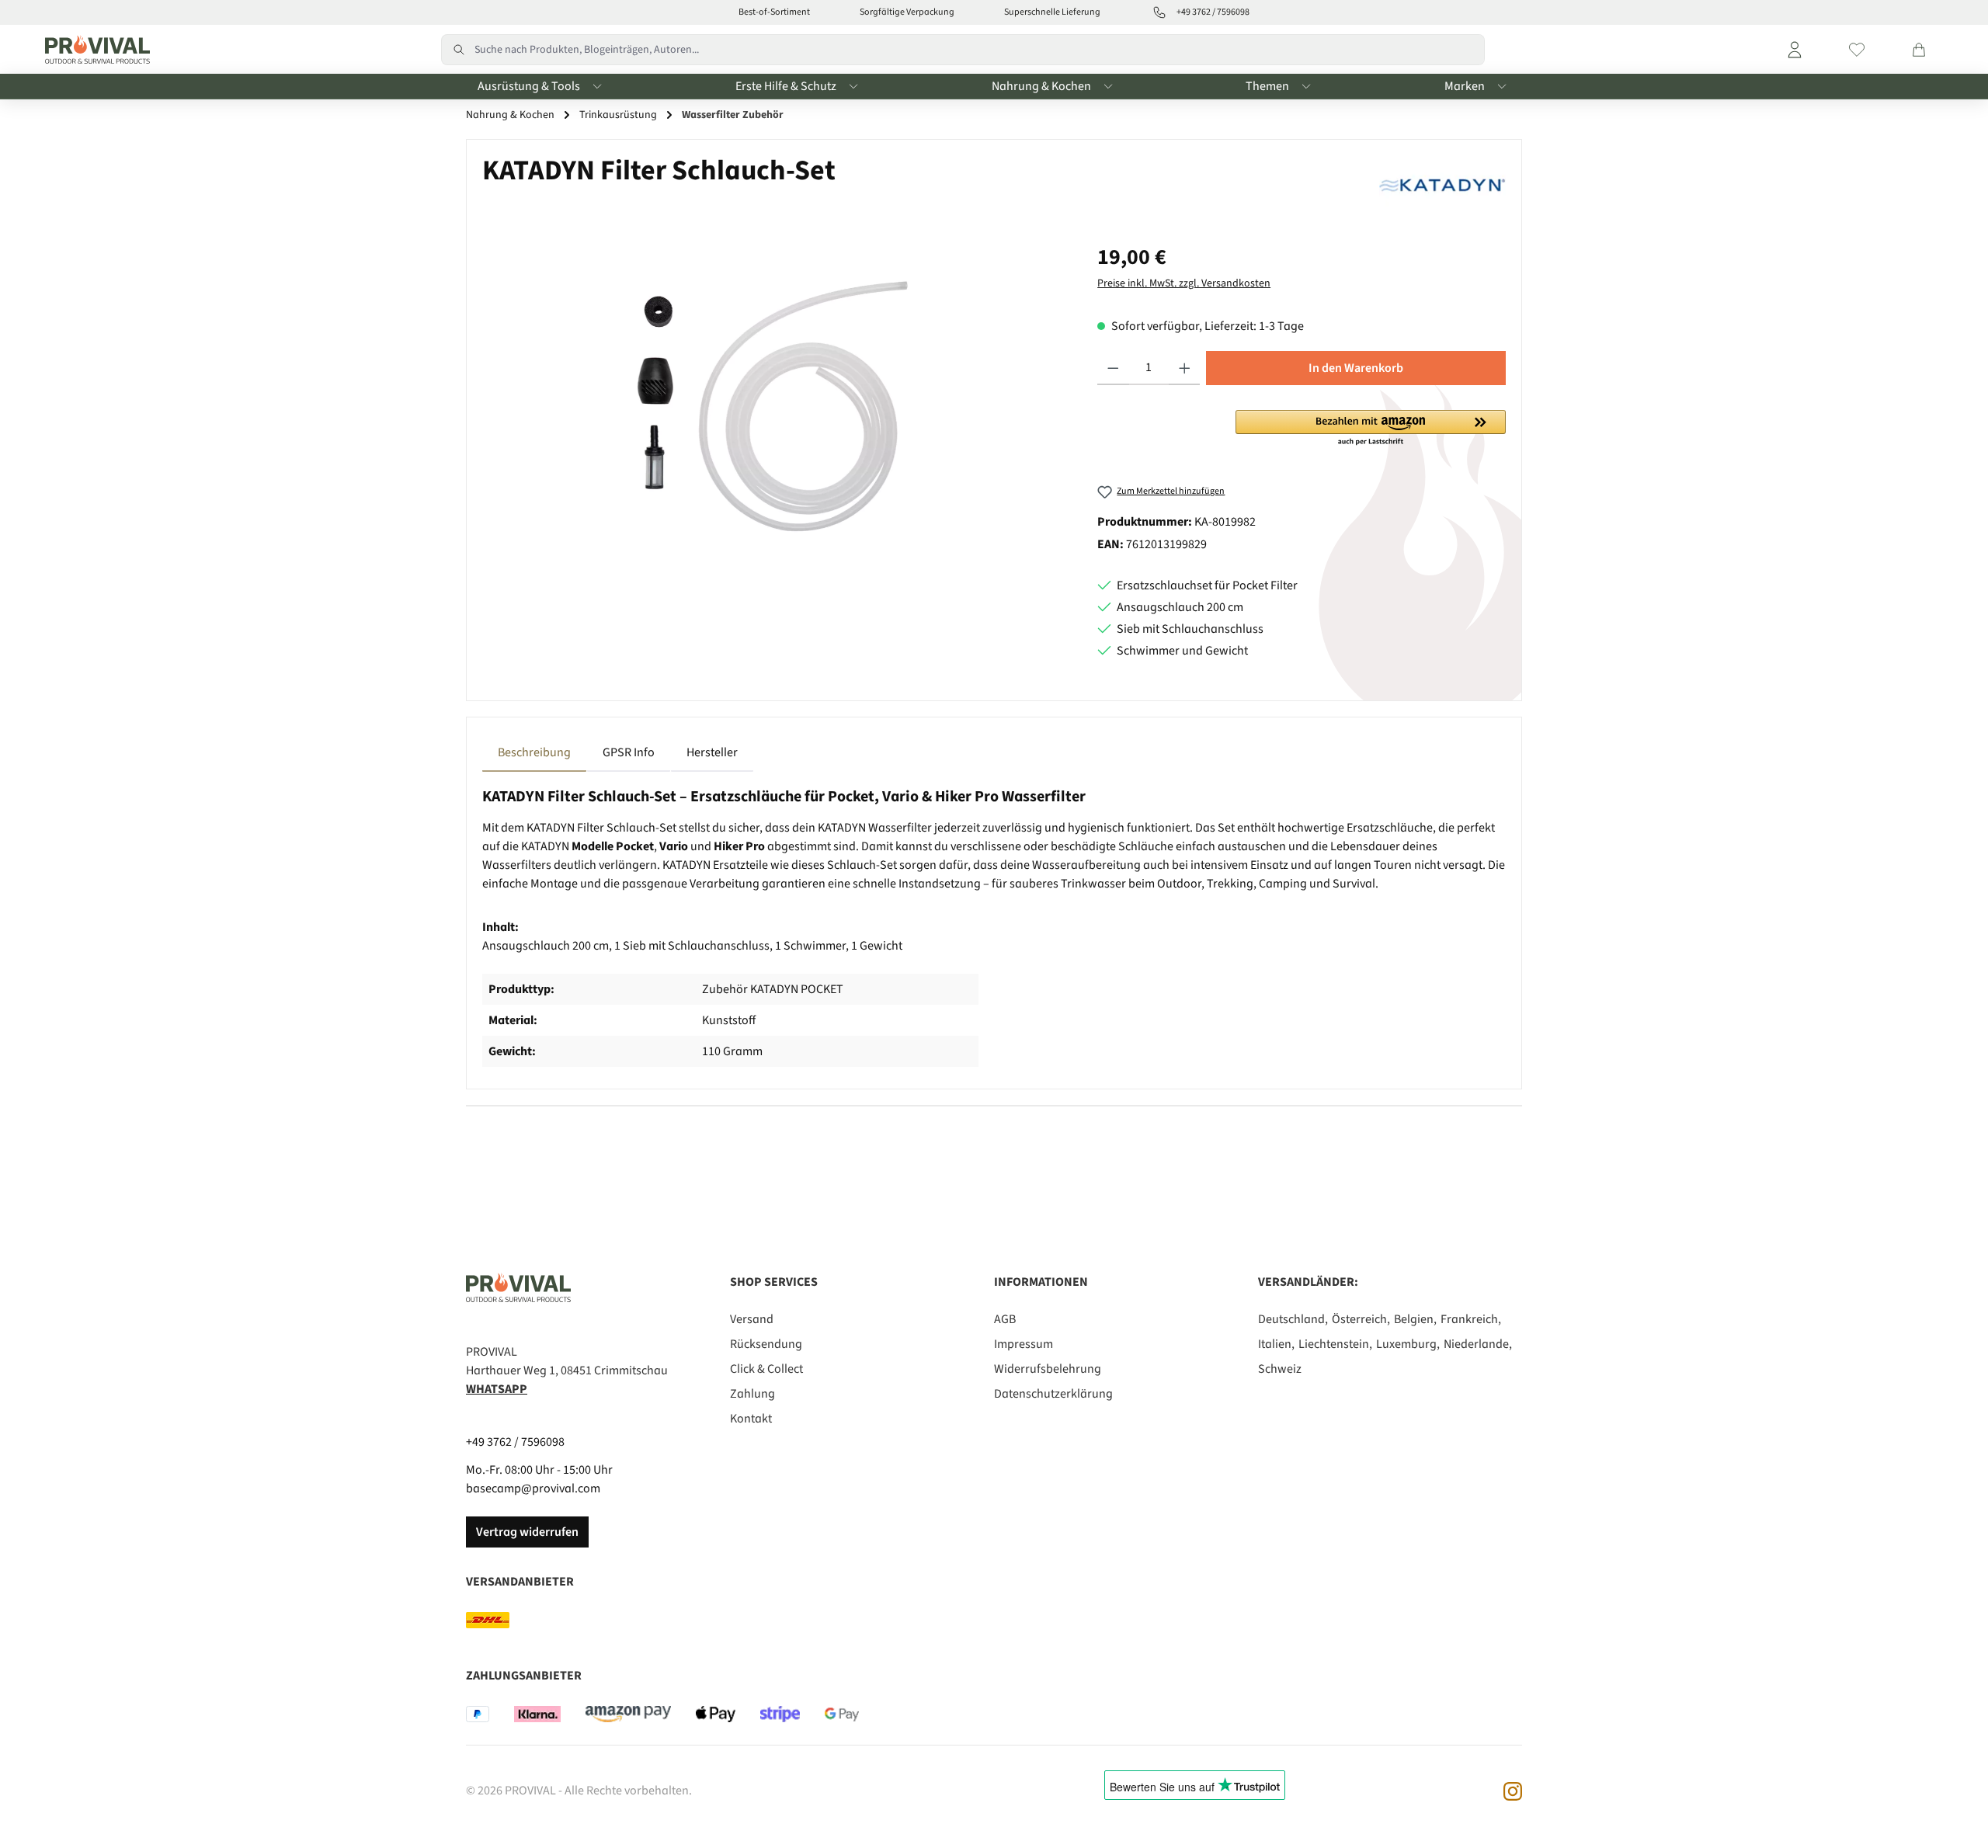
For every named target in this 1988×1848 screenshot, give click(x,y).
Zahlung (752, 1394)
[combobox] (980, 50)
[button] (1371, 429)
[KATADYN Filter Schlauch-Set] (774, 408)
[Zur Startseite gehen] (94, 50)
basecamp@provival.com (533, 1488)
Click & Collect (766, 1369)
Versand (752, 1319)
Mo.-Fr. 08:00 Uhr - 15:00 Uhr (539, 1470)
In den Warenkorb (1356, 368)
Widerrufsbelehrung (1048, 1369)
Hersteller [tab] (712, 752)
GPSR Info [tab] (629, 752)
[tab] (534, 752)
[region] (774, 408)
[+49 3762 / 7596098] (1159, 12)
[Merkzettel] (1857, 50)
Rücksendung (766, 1344)
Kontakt (751, 1419)
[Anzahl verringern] (1113, 368)
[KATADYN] (1442, 182)
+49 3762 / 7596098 (515, 1442)
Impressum (1024, 1344)
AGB (1005, 1319)
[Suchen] (458, 50)
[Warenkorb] (1919, 50)
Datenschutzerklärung (1053, 1394)
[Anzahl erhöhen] (1185, 368)
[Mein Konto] (1795, 50)
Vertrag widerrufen (527, 1532)
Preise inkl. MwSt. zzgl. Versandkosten (1184, 283)
